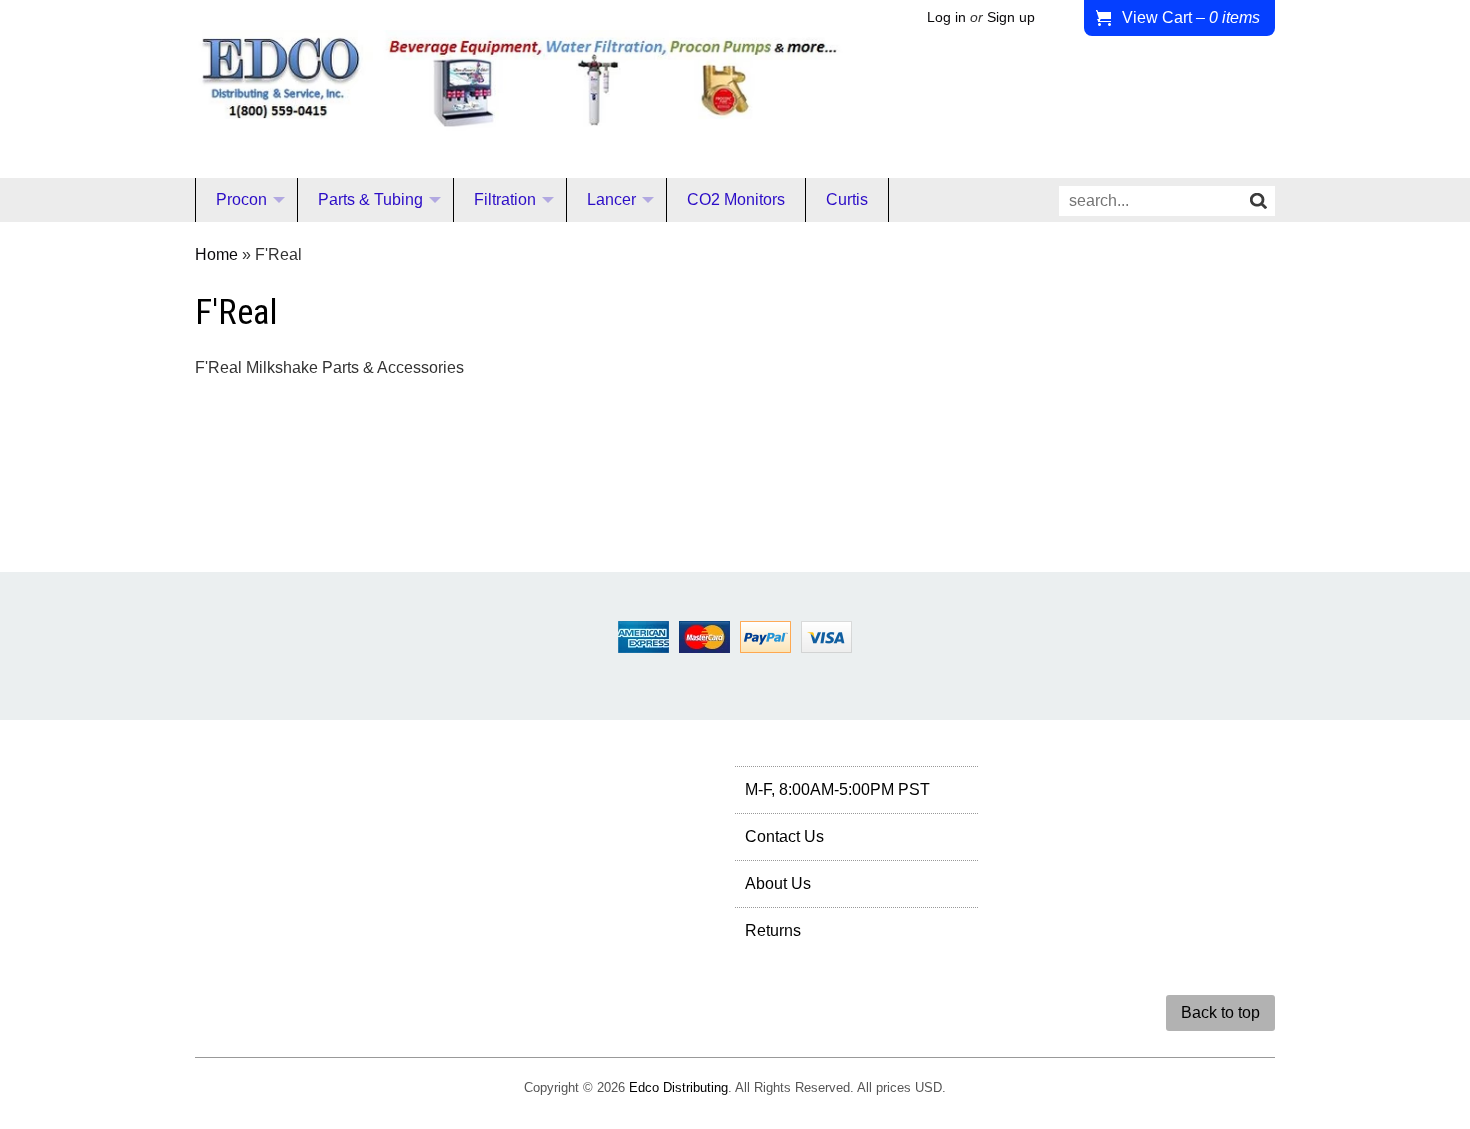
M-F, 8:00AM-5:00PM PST (837, 789)
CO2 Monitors (736, 199)
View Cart (1191, 17)
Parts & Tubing (370, 199)
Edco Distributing (678, 1087)
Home (216, 254)
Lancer (611, 199)
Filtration (505, 199)
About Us (778, 883)
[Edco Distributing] (519, 114)
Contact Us (784, 836)
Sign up (1011, 17)
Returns (773, 930)
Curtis (847, 199)
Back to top (1220, 1012)
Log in (946, 17)
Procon (241, 199)
